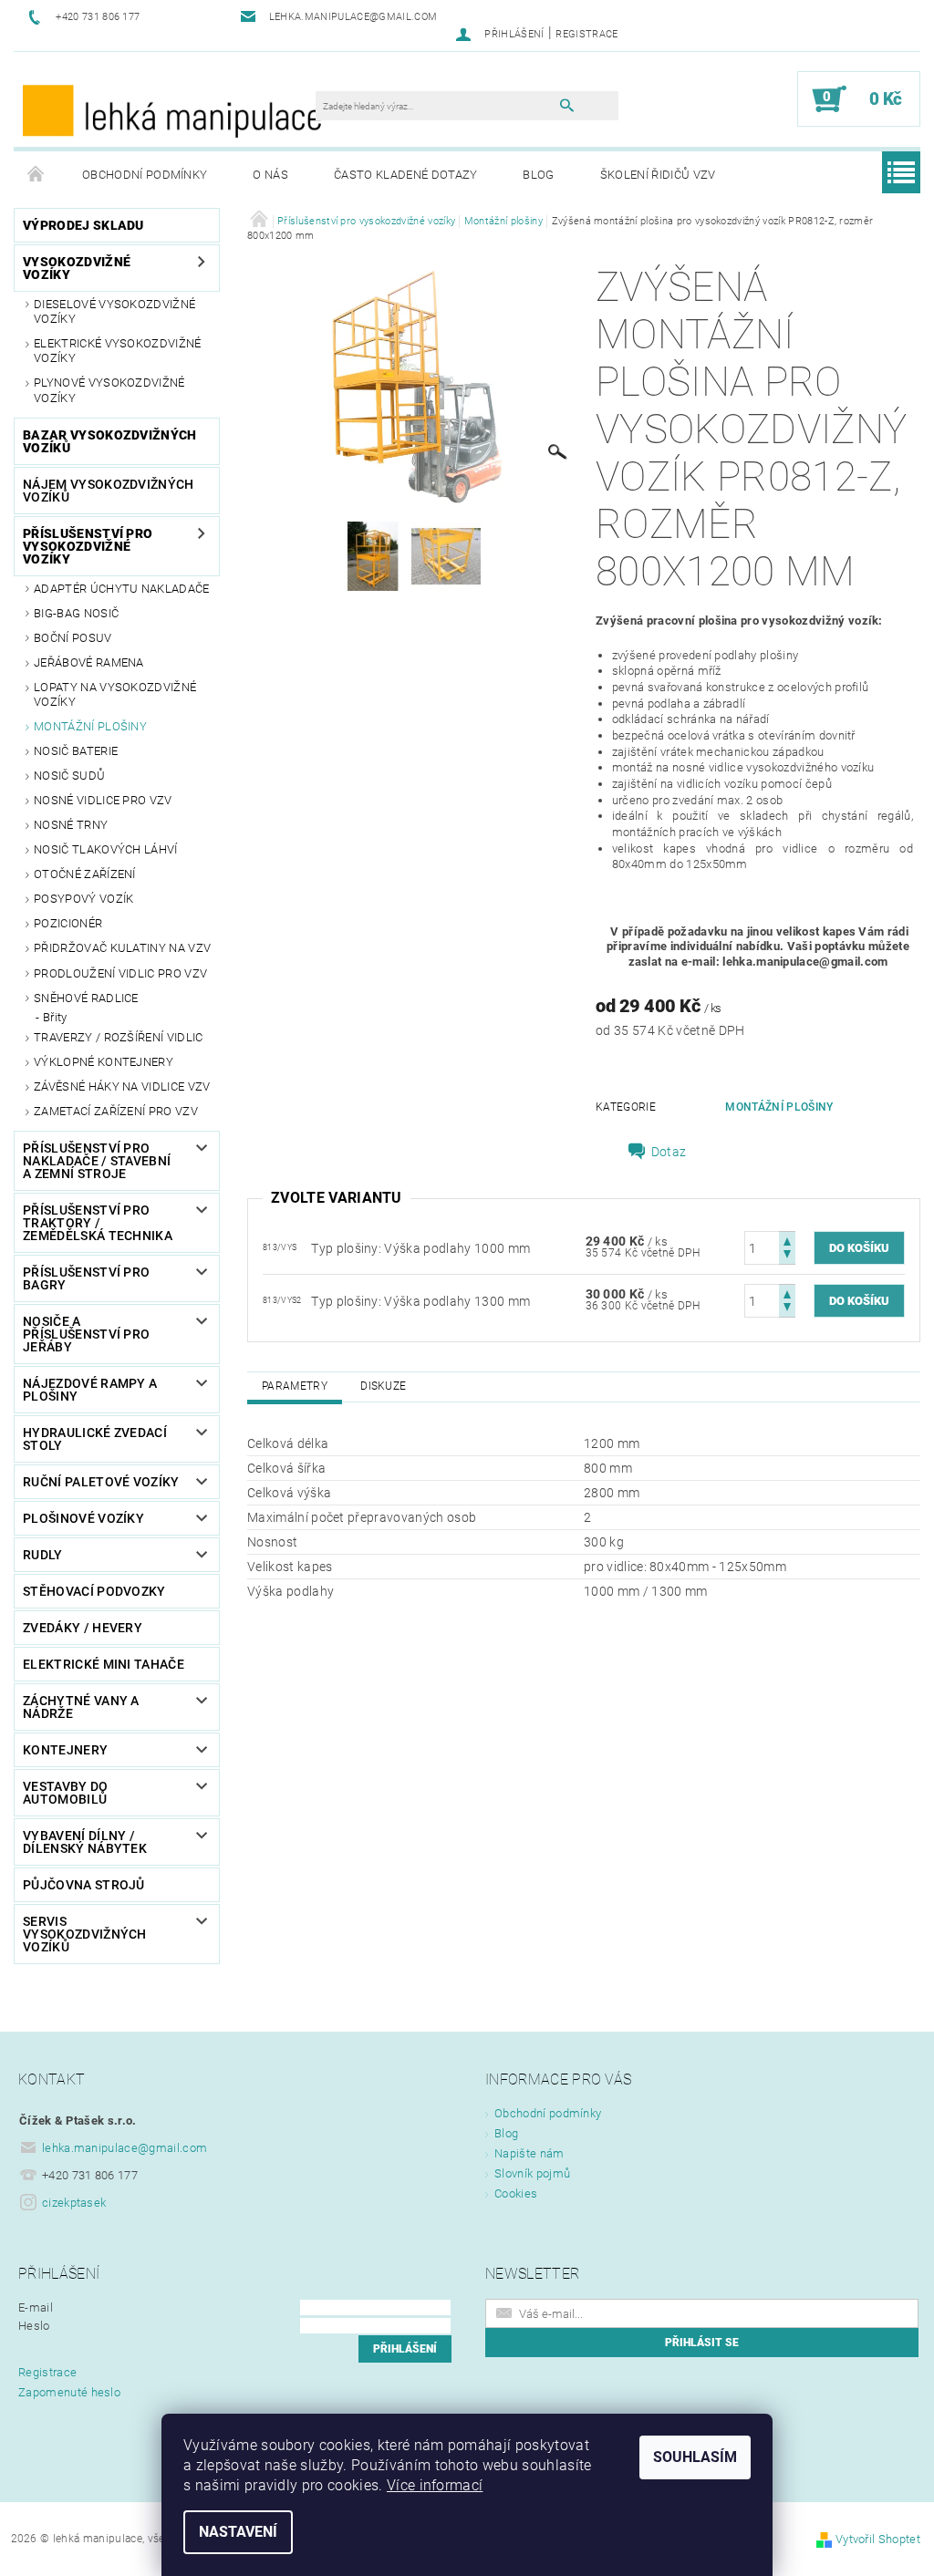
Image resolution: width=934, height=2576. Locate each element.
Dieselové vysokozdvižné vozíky (114, 311)
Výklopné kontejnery (104, 1062)
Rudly (43, 1555)
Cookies (516, 2193)
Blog (538, 175)
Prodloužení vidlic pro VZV (120, 973)
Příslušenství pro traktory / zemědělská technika (98, 1223)
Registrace (586, 34)
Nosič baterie (76, 751)
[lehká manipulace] (174, 109)
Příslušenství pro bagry (86, 1278)
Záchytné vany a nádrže (81, 1707)
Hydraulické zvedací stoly (95, 1439)
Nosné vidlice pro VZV (103, 800)
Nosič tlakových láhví (106, 849)
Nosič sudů (69, 776)
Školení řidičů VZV (658, 175)
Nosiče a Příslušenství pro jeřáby (86, 1334)
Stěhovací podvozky (94, 1591)
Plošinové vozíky (83, 1518)
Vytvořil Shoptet (878, 2539)
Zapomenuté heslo (69, 2392)
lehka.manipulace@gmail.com (125, 2148)
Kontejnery (65, 1750)
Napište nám (529, 2153)
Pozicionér (68, 923)
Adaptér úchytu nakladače (122, 589)
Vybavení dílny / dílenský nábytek (85, 1842)
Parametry (295, 1386)
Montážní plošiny (90, 726)
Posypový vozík (83, 899)
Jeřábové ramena (89, 662)
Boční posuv (73, 638)
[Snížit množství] (787, 1256)
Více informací (435, 2485)
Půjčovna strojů (84, 1885)
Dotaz (669, 1152)
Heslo (34, 2326)
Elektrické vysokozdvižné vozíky (118, 351)
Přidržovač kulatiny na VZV (122, 948)
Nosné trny (71, 825)
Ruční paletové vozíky (101, 1482)
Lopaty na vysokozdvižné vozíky (115, 694)
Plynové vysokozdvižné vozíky (109, 390)
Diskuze (383, 1386)
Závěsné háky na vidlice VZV (122, 1086)
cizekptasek (74, 2203)
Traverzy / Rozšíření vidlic (119, 1037)
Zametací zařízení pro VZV (116, 1111)
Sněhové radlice (86, 998)
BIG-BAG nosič (76, 613)
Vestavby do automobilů (66, 1793)
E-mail (36, 2307)
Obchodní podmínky (145, 175)
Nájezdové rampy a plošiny (90, 1390)
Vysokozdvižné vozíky (77, 268)
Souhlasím (695, 2457)
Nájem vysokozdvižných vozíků (109, 491)
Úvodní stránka (36, 175)
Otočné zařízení (85, 874)
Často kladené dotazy (405, 175)
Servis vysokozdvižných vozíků (85, 1934)
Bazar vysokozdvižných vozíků (110, 441)
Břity (55, 1017)
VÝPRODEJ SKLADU (83, 225)
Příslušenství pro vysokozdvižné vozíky (88, 546)
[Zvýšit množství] (787, 1240)
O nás (270, 175)
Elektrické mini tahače (104, 1664)
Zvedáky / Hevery (83, 1628)
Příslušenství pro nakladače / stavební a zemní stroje (97, 1161)
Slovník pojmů (532, 2173)
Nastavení (238, 2532)
